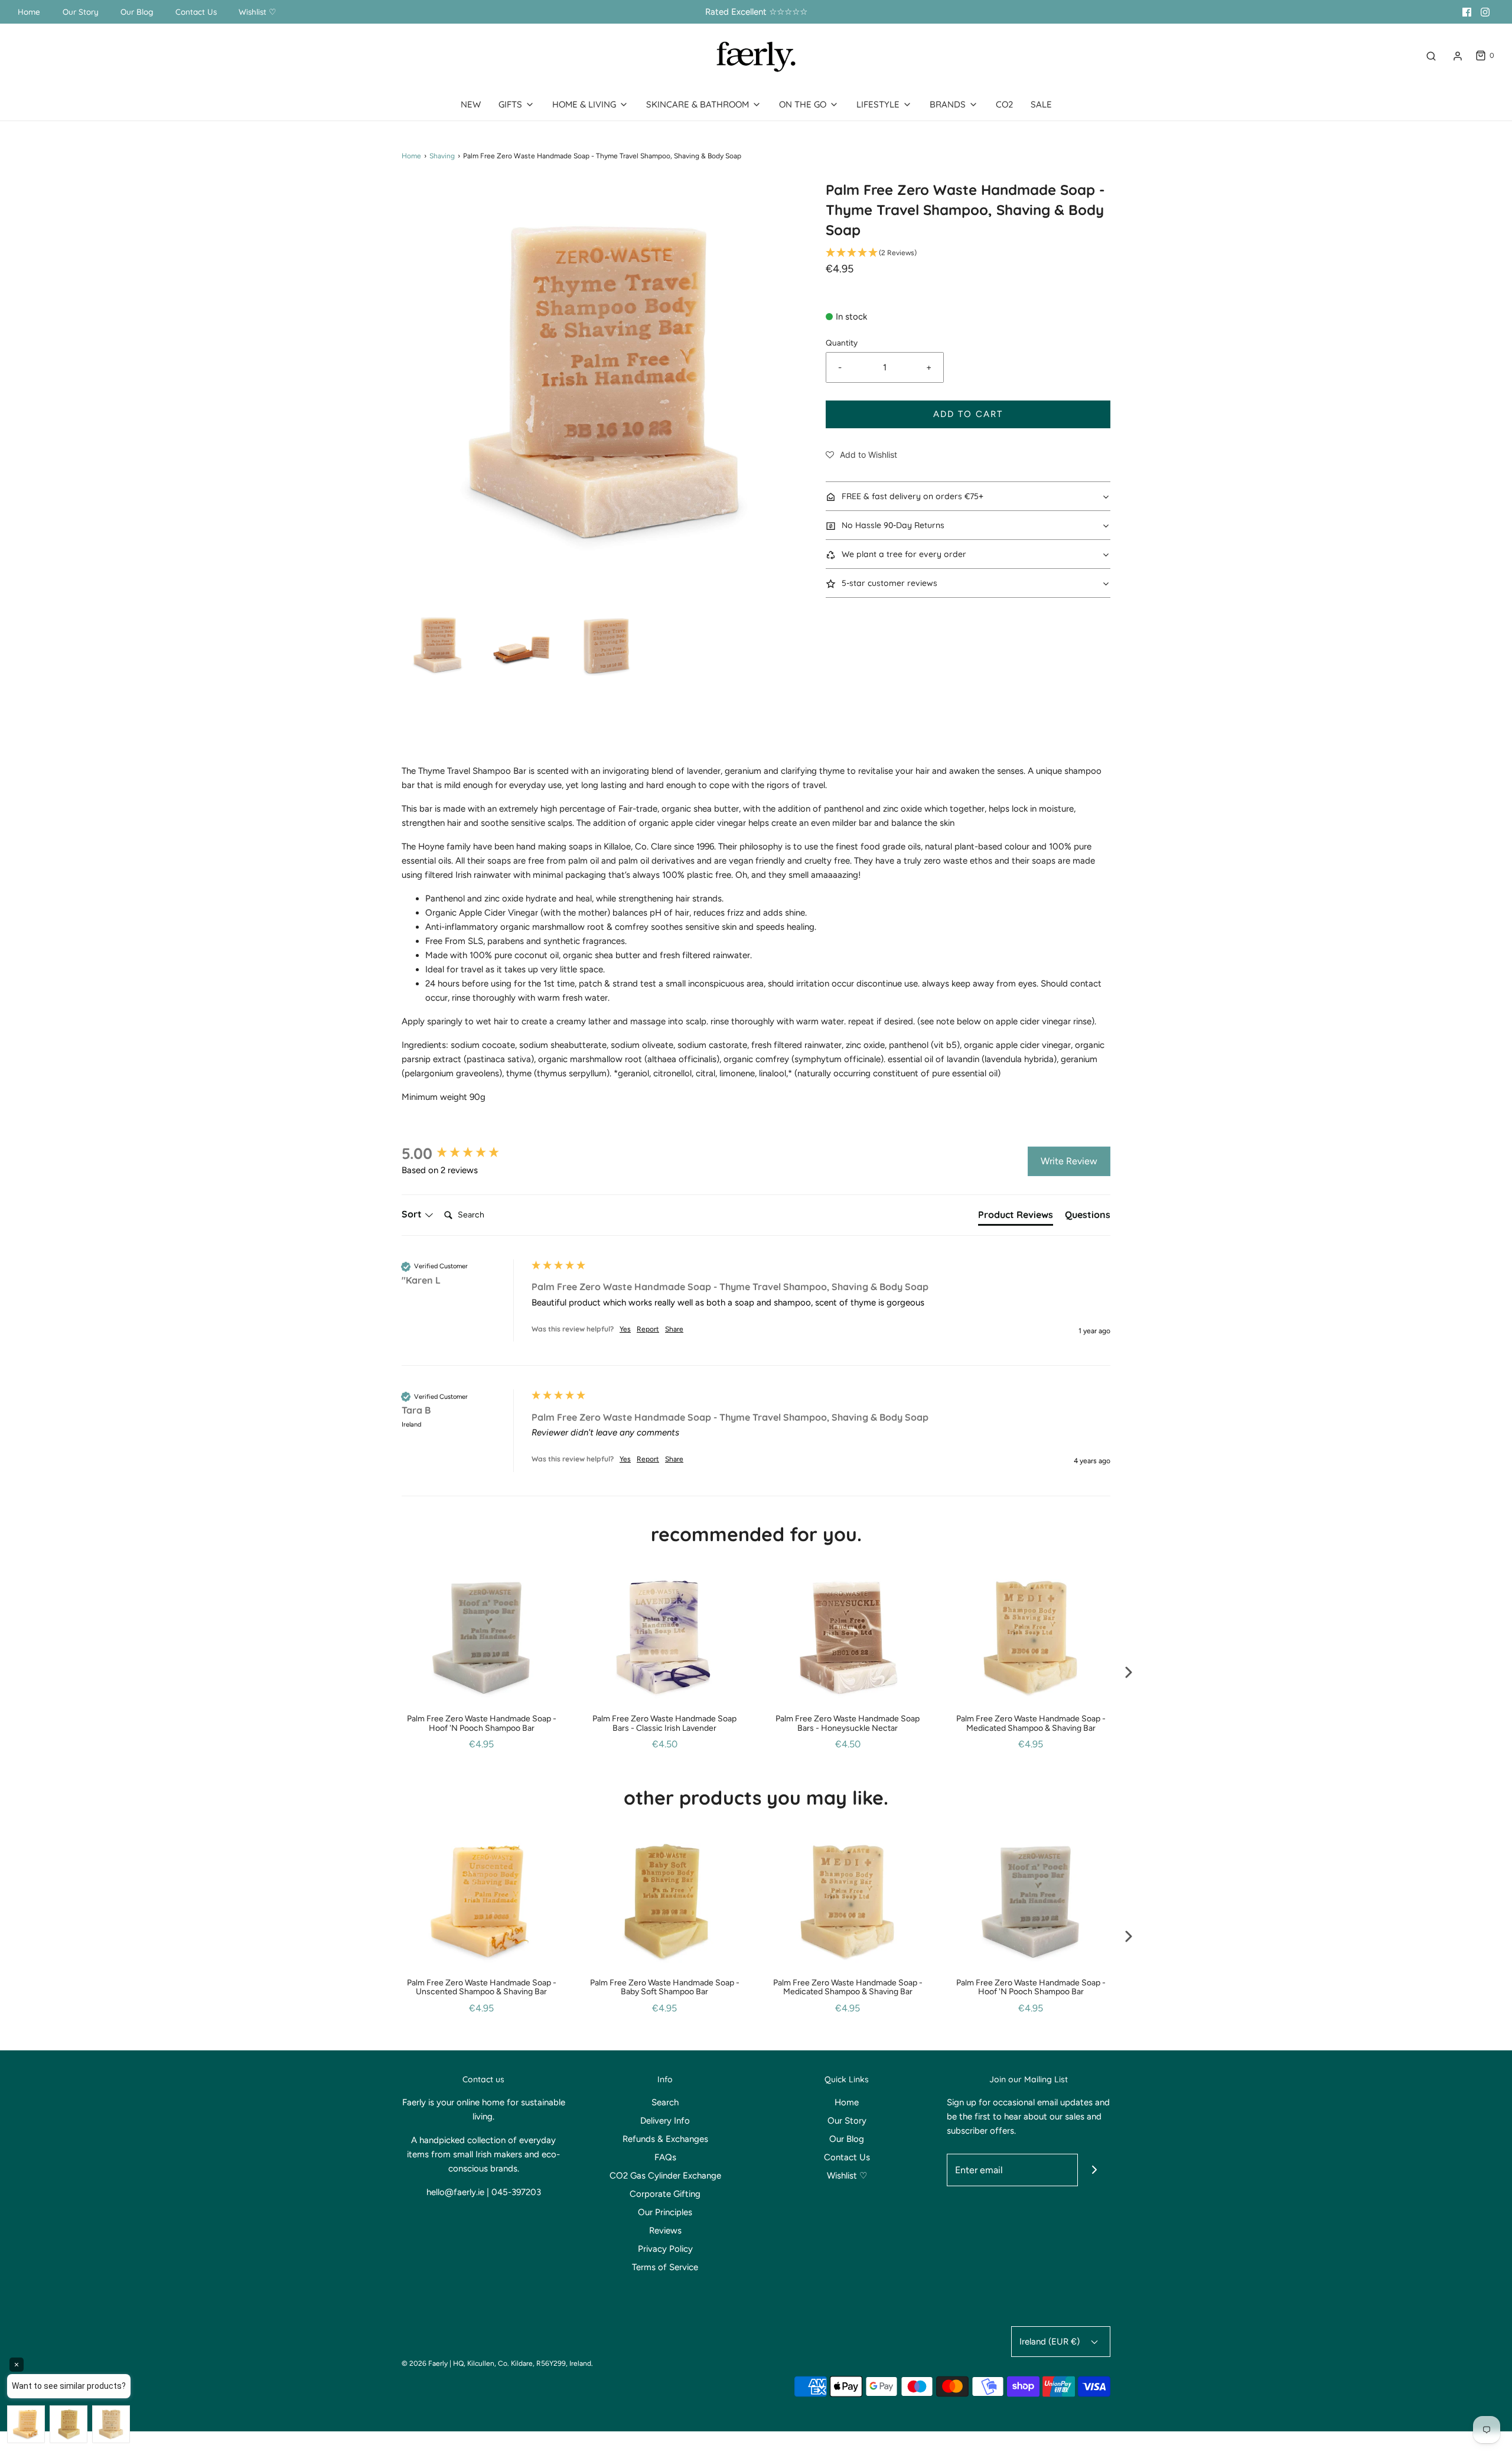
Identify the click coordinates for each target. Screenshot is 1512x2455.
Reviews (665, 2231)
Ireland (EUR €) (1051, 2342)
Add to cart (968, 414)
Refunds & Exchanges (665, 2139)
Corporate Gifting (665, 2194)
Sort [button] (413, 1214)
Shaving (442, 156)
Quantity (842, 343)
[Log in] (1458, 56)
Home (29, 12)
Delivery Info (665, 2121)
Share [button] (674, 1329)
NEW (471, 104)
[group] (464, 1154)
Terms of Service (665, 2267)
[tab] (1016, 1217)
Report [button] (648, 1329)
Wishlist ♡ (258, 12)
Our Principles (665, 2212)
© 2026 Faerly (425, 2363)
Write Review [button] (1069, 1161)
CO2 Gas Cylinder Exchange (665, 2176)
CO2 (1004, 104)
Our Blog (137, 12)
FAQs (665, 2157)
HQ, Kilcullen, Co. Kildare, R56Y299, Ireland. (523, 2363)
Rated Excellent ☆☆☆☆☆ (756, 12)
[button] (438, 645)
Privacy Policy (665, 2249)
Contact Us (196, 12)
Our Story (81, 12)
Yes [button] (625, 1329)
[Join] (1094, 2170)
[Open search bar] (1431, 56)
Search (665, 2102)
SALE (1041, 104)
